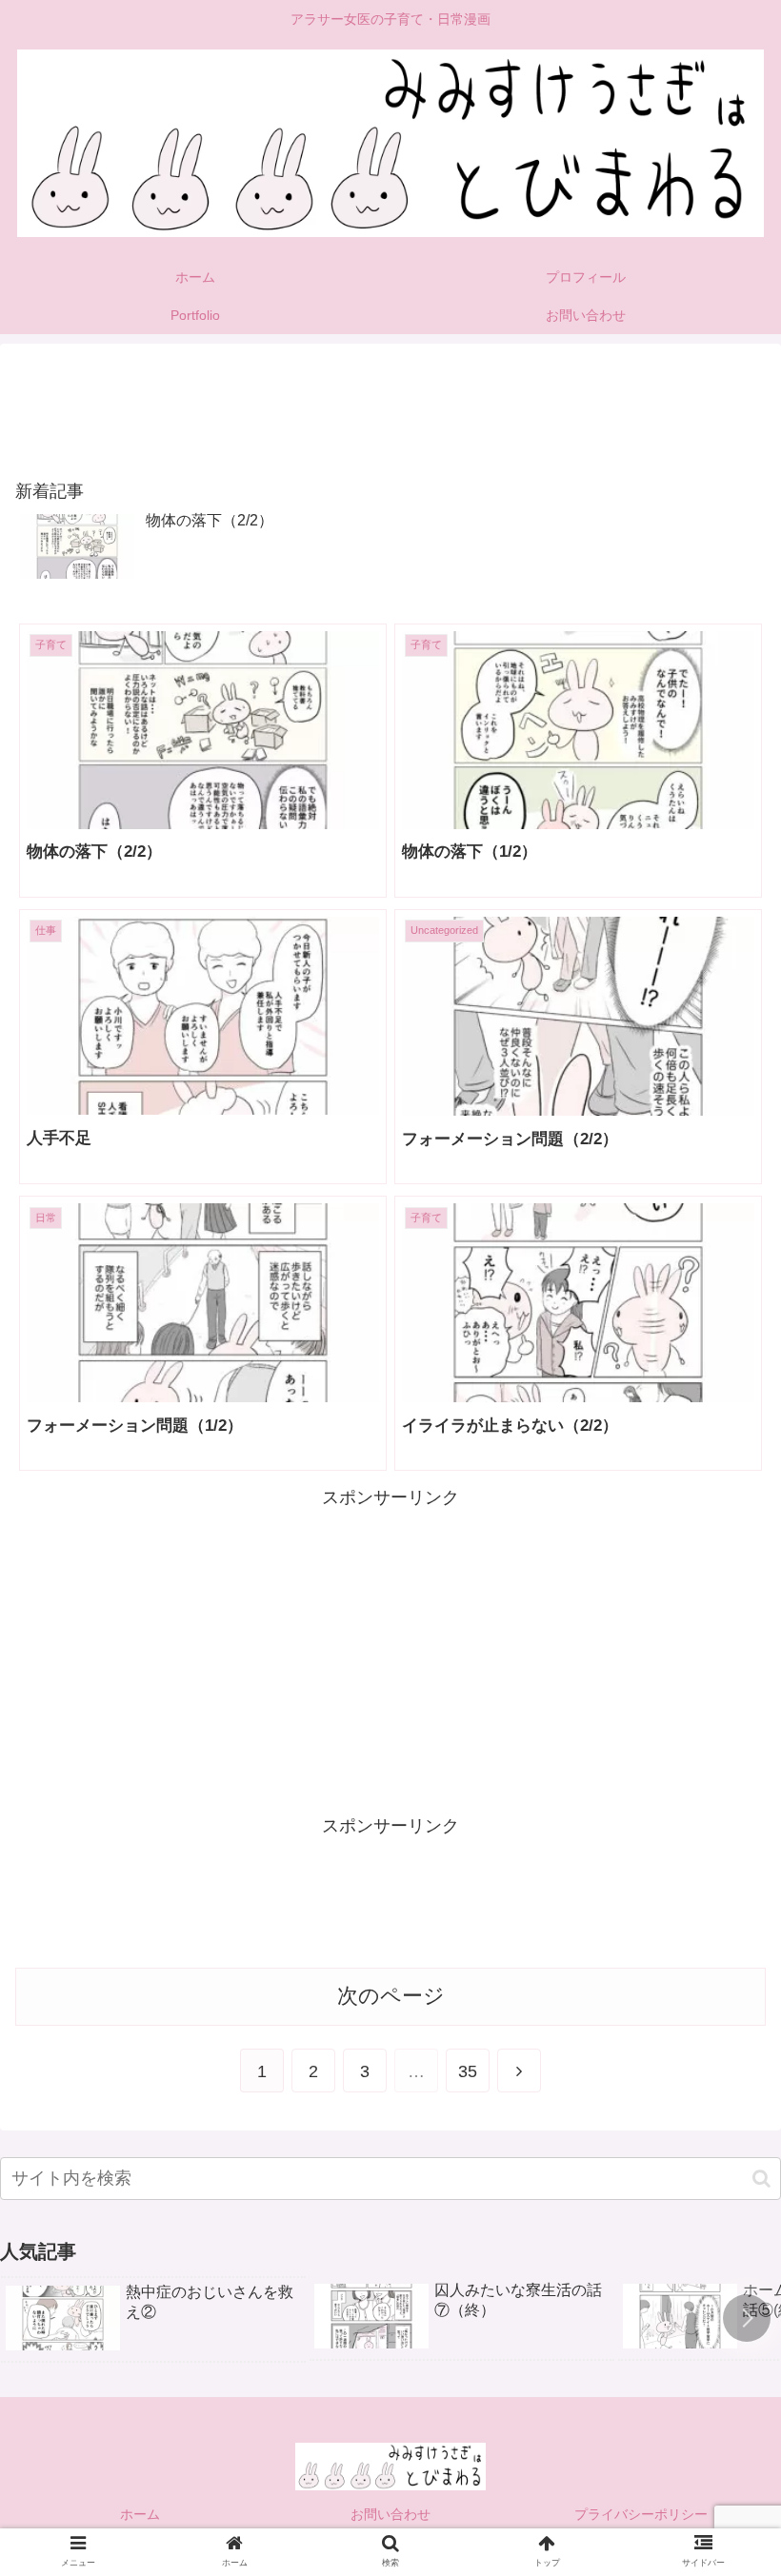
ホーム (140, 2514)
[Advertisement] (390, 402)
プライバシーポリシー (641, 2514)
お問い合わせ (390, 2514)
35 (468, 2071)
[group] (153, 2319)
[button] (761, 2179)
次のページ (391, 1996)
